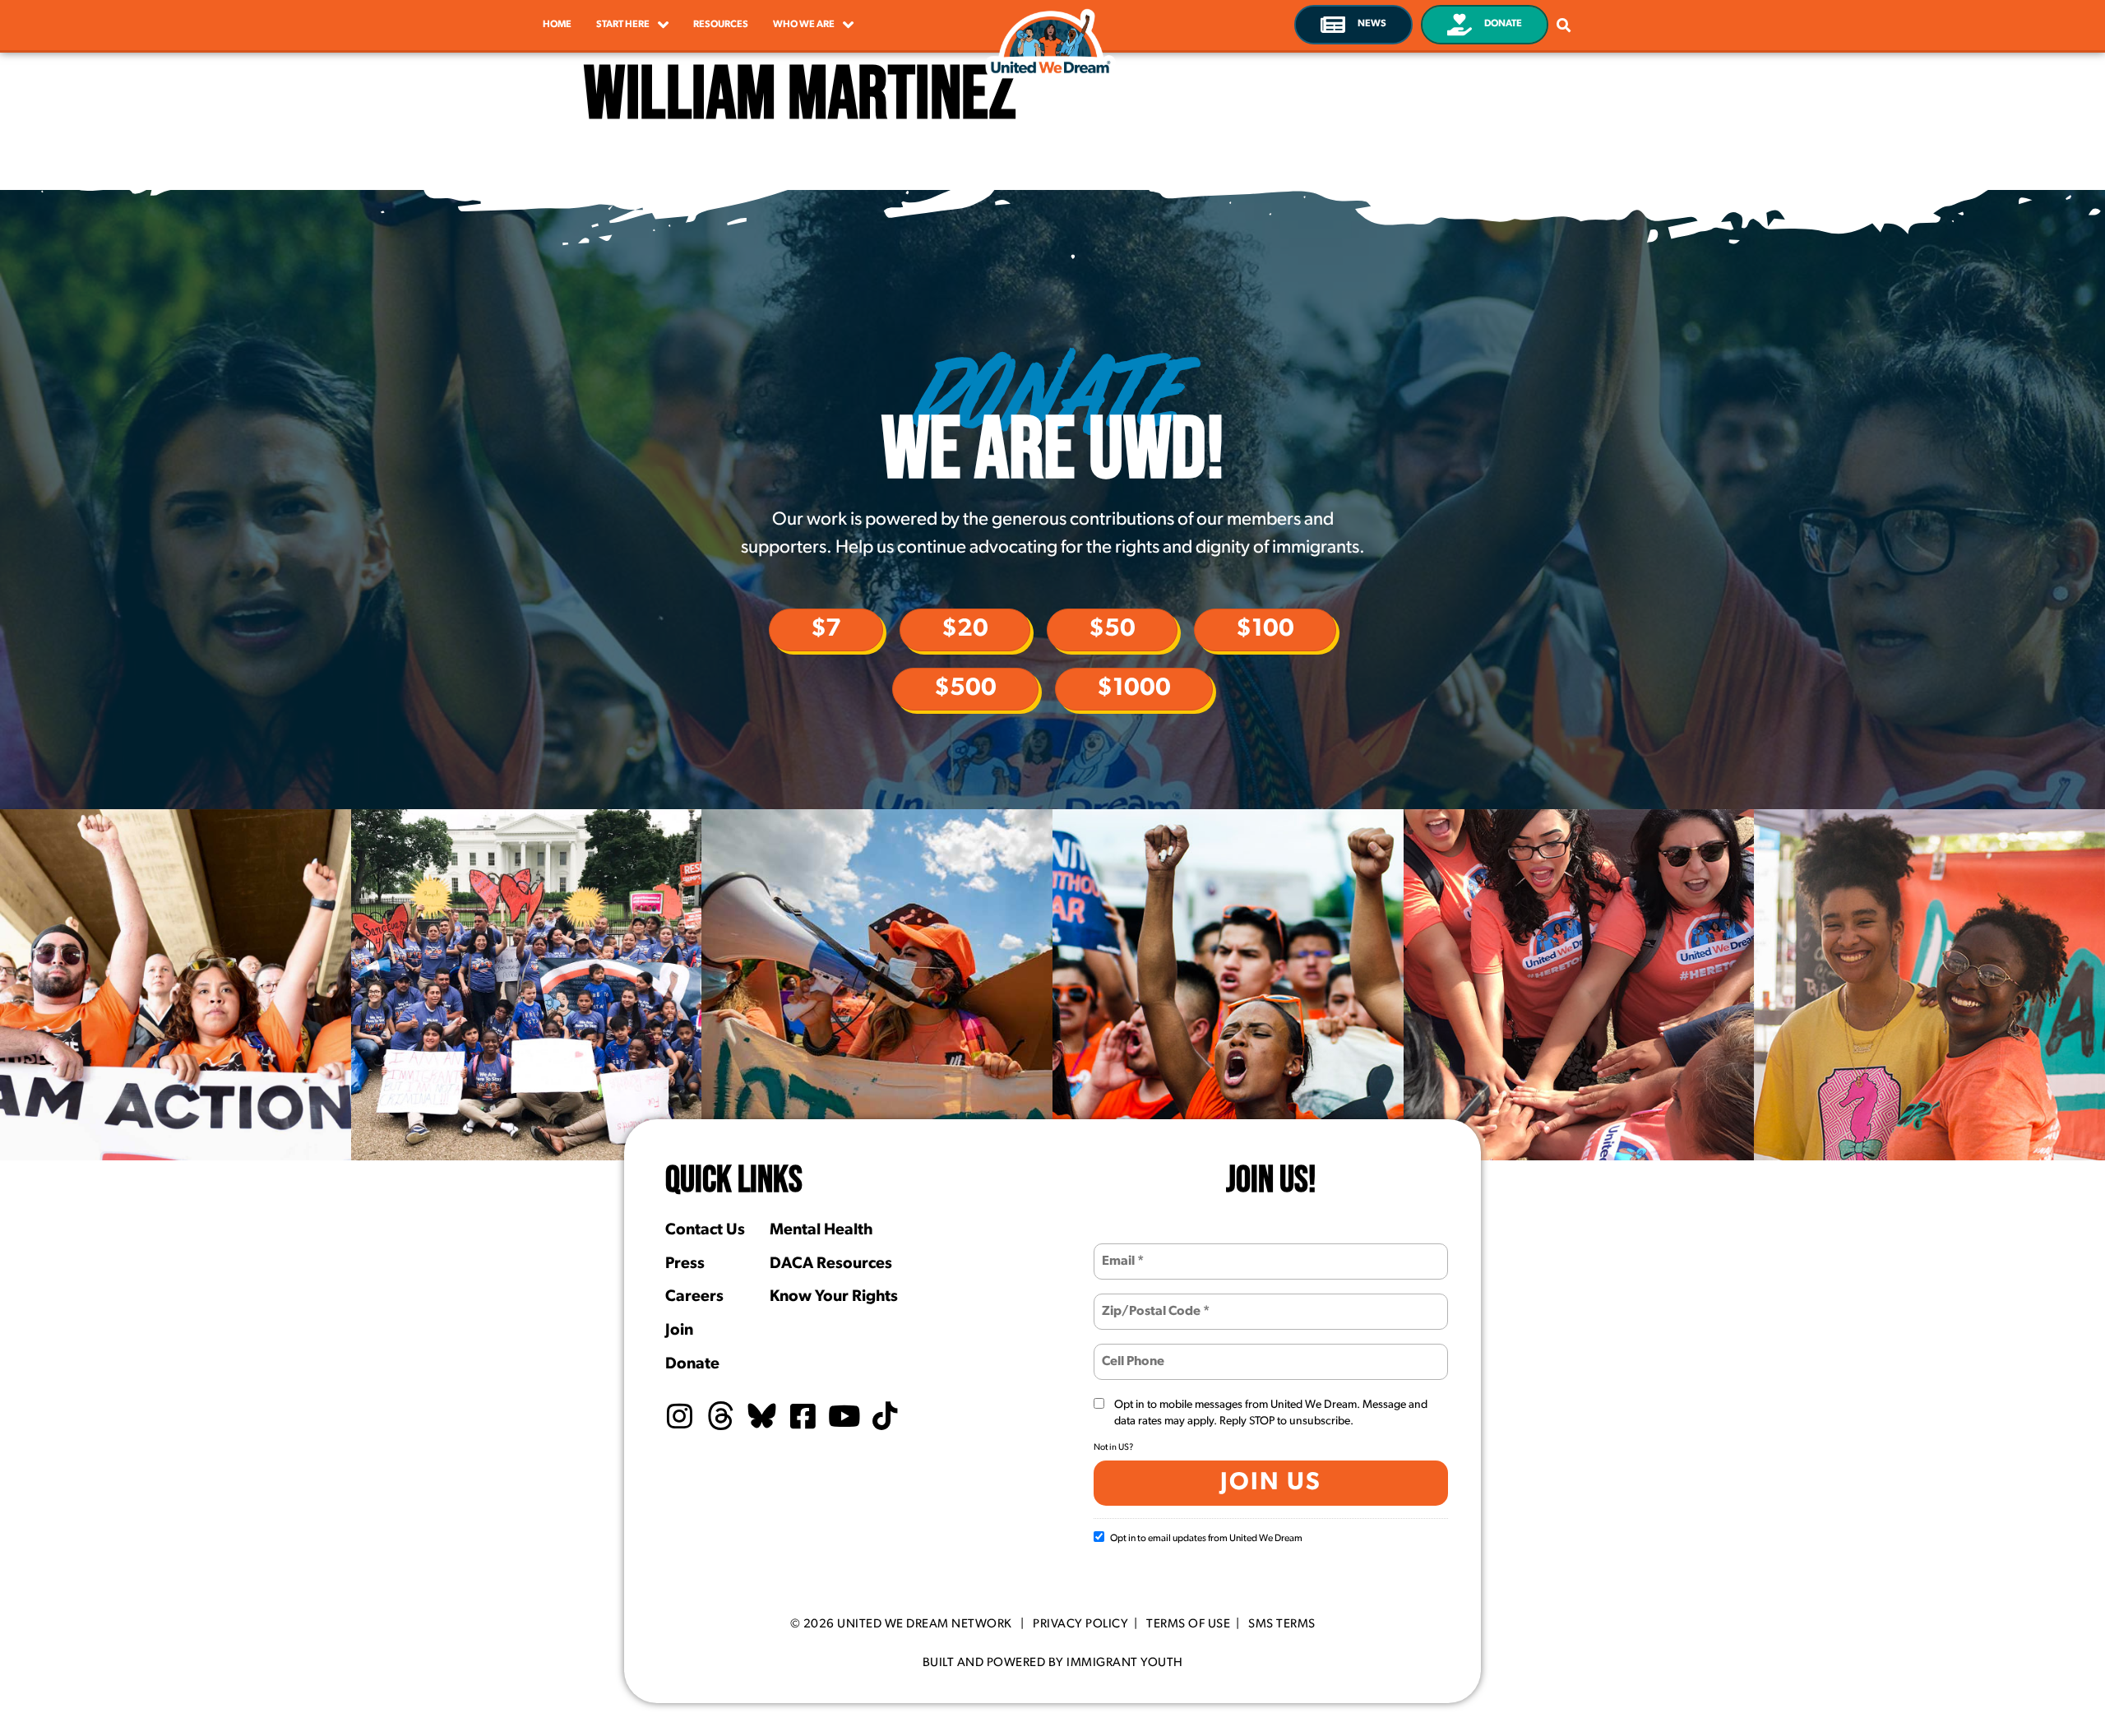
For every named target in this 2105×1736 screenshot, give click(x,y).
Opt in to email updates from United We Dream (1206, 1539)
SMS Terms (1282, 1625)
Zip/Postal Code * (1147, 1301)
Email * (1121, 1251)
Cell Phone (1131, 1352)
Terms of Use (1188, 1625)
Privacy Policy (1080, 1625)
